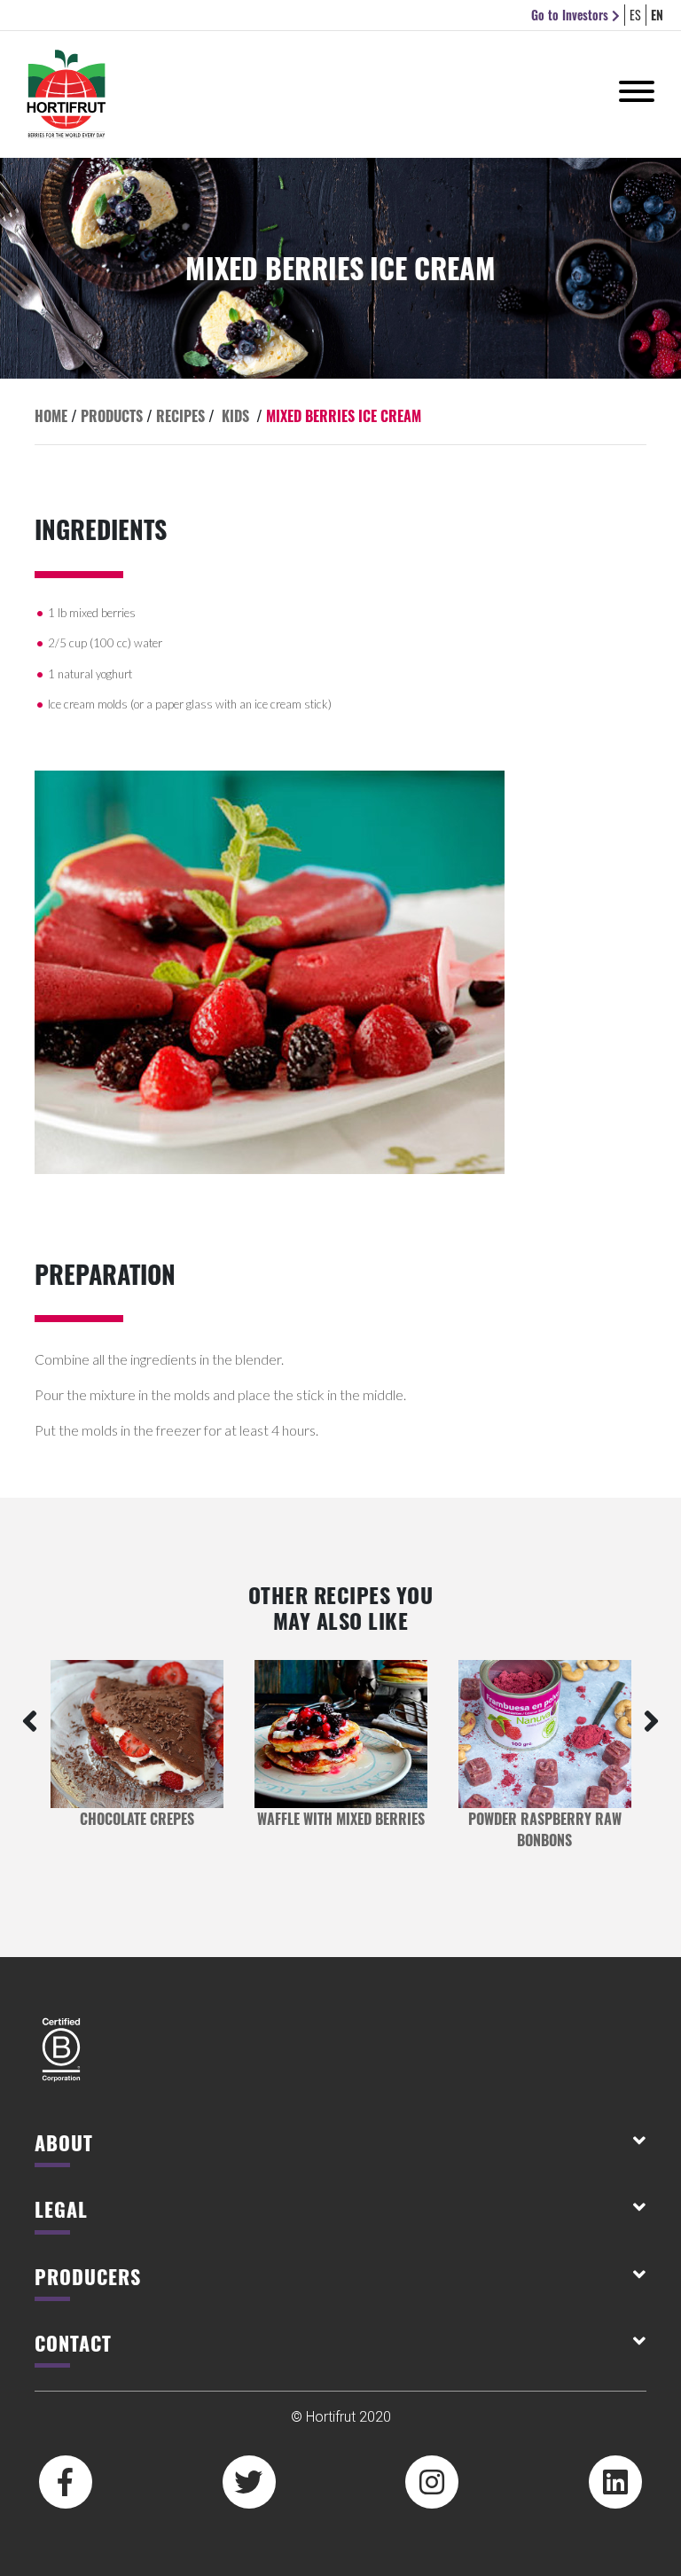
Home (51, 416)
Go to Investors (571, 15)
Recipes (180, 416)
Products (112, 416)
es (635, 15)
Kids (235, 416)
